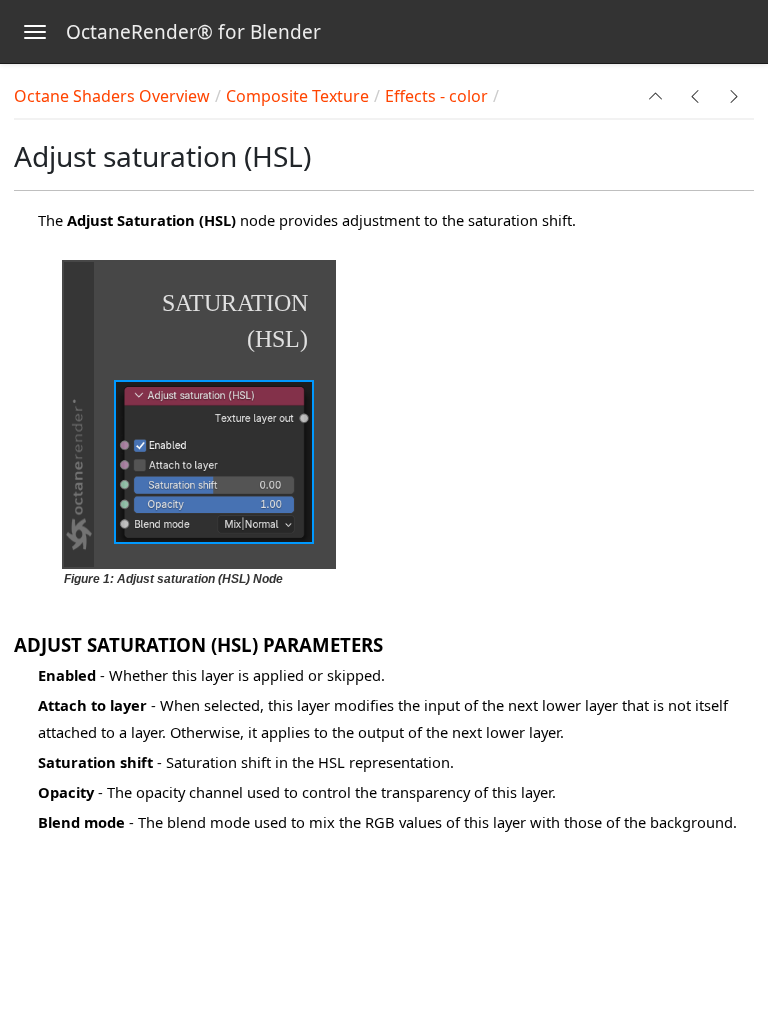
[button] (656, 96)
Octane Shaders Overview (112, 96)
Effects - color (436, 96)
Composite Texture (297, 96)
